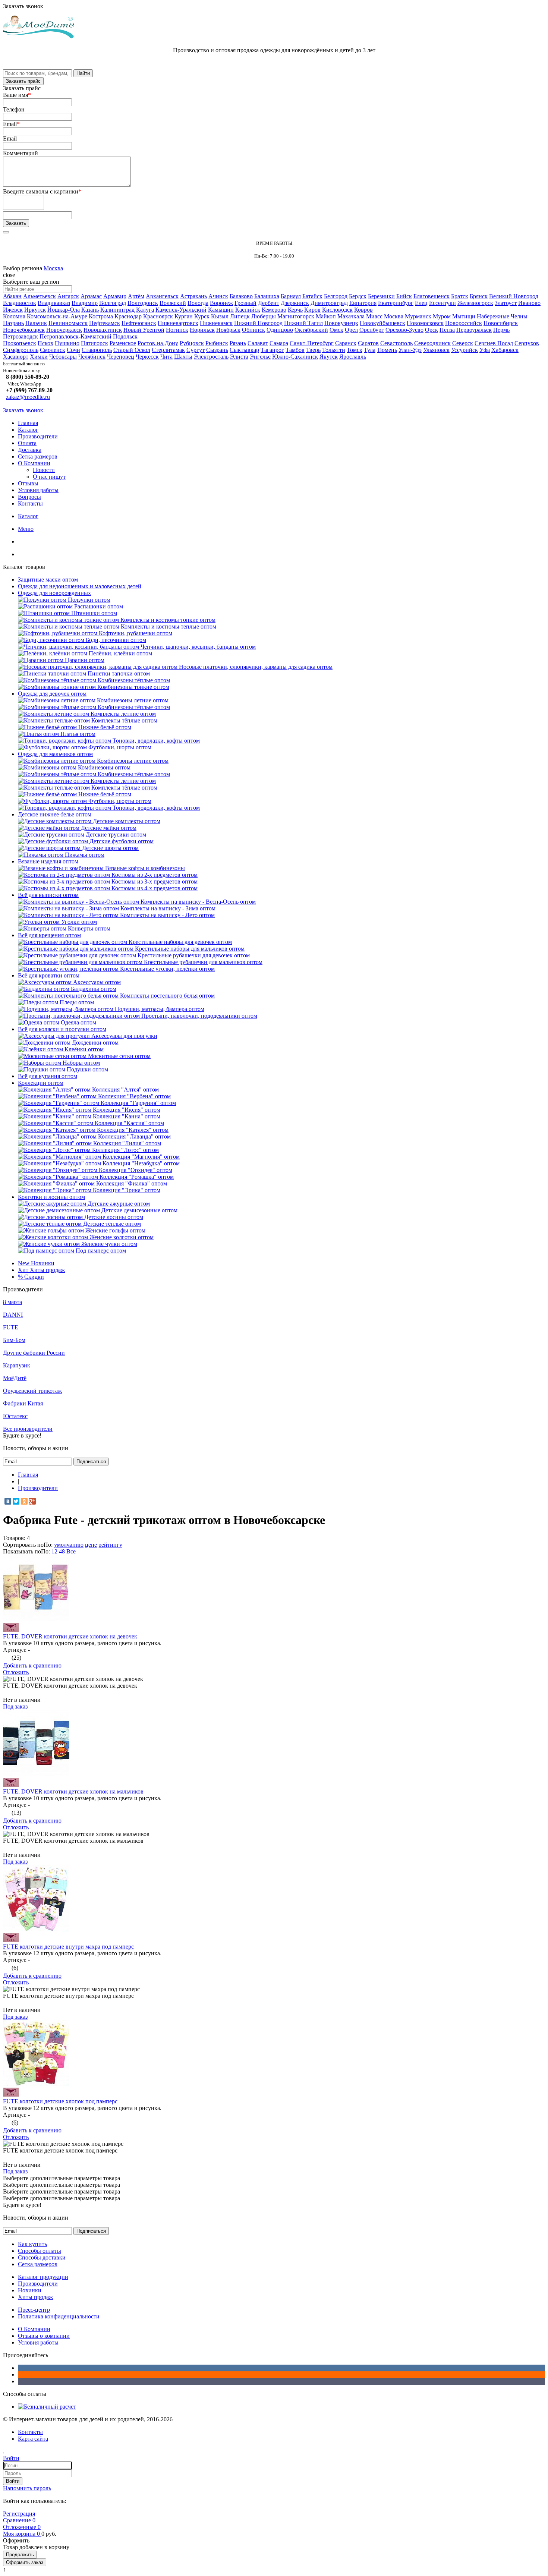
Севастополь (396, 343)
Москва (53, 268)
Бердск (358, 296)
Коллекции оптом (41, 1083)
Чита (166, 357)
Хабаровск (505, 350)
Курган (184, 316)
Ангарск (68, 296)
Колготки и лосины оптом (51, 1197)
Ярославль (353, 357)
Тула (370, 350)
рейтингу (110, 1545)
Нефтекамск (105, 323)
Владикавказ (54, 303)
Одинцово (280, 330)
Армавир (115, 296)
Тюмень (387, 350)
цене (91, 1545)
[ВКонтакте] (8, 1501)
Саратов (368, 343)
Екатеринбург (396, 303)
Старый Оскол (132, 350)
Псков (45, 343)
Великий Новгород (514, 296)
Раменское (123, 343)
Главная (28, 423)
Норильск (202, 330)
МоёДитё (15, 1378)
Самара (279, 343)
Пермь (501, 330)
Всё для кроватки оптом (49, 975)
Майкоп (326, 316)
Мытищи (464, 316)
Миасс (374, 316)
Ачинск (218, 296)
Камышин (221, 310)
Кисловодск (337, 310)
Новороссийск (464, 323)
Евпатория (363, 303)
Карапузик (17, 1365)
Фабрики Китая (23, 1403)
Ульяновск (436, 350)
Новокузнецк (341, 323)
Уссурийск (464, 350)
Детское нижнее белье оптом (55, 814)
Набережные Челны (502, 316)
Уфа (485, 350)
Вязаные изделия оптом (48, 861)
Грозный (245, 303)
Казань (90, 310)
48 (62, 1551)
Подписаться (91, 1462)
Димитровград (329, 303)
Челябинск (92, 357)
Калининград (117, 310)
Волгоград (113, 303)
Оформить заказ (25, 2562)
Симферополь (21, 350)
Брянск (479, 296)
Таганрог (272, 350)
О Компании (34, 463)
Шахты (183, 357)
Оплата (27, 443)
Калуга (145, 310)
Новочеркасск (64, 330)
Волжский (173, 303)
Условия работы (38, 490)
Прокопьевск (20, 343)
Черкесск (147, 357)
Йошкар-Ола (64, 310)
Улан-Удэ (410, 350)
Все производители (28, 1429)
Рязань (238, 343)
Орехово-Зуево (404, 330)
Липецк (240, 316)
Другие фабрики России (34, 1353)
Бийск (404, 296)
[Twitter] (16, 1501)
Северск (463, 343)
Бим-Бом (14, 1340)
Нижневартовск (178, 323)
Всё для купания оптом (48, 1076)
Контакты (30, 503)
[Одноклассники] (24, 1501)
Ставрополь (97, 350)
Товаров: (14, 1538)
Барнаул (291, 296)
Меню (26, 529)
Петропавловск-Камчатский (75, 336)
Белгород (336, 296)
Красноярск (158, 316)
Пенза (447, 330)
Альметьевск (40, 296)
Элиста (239, 357)
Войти (13, 2481)
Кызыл (220, 316)
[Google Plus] (32, 1501)
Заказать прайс (23, 81)
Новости (44, 470)
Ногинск (177, 330)
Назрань (13, 323)
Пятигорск (95, 343)
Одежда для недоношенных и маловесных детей (80, 586)
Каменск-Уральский (181, 310)
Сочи (73, 350)
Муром (442, 316)
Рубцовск (192, 343)
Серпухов (527, 343)
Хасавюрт (16, 357)
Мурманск (418, 316)
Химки (39, 357)
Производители (38, 436)
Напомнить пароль (27, 2488)
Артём (136, 296)
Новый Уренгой (144, 330)
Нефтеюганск (139, 323)
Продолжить (20, 2555)
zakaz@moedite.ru (28, 397)
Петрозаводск (21, 336)
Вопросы (29, 497)
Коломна (14, 316)
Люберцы (264, 316)
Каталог (28, 430)
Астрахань (193, 296)
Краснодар (128, 316)
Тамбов (295, 350)
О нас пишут (49, 477)
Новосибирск (501, 323)
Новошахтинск (103, 330)
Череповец (121, 357)
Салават (258, 343)
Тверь (313, 350)
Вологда (198, 303)
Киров (312, 310)
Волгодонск (143, 303)
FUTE (11, 1327)
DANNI (13, 1315)
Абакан (12, 296)
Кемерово (274, 310)
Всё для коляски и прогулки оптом (62, 1029)
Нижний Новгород (258, 323)
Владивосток (20, 303)
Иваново (529, 303)
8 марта (12, 1302)
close (9, 275)
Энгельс (260, 357)
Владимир (85, 303)
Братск (460, 296)
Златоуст (506, 303)
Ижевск (13, 310)
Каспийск (248, 310)
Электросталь (211, 357)
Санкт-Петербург (312, 343)
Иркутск (35, 310)
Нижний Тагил (303, 323)
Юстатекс (15, 1416)
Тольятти (334, 350)
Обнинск (253, 330)
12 (54, 1551)
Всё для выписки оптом (48, 895)
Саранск (346, 343)
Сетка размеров (38, 456)
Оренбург (372, 330)
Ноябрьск (228, 330)
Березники (381, 296)
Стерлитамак (168, 350)
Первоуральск (474, 330)
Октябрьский (311, 330)
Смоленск (53, 350)
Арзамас (91, 296)
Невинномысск (68, 323)
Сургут (196, 350)
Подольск (125, 336)
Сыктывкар (244, 350)
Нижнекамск (216, 323)
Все (71, 1551)
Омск (336, 330)
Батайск (312, 296)
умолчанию (69, 1545)
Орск (432, 330)
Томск (355, 350)
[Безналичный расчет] (47, 2407)
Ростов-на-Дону (158, 343)
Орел (351, 330)
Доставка (30, 450)
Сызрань (217, 350)
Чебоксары (63, 357)
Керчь (295, 310)
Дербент (269, 303)
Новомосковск (425, 323)
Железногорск (475, 303)
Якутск (329, 357)
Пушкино (67, 343)
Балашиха (267, 296)
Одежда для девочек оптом (52, 694)
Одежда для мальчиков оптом (55, 754)
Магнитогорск (296, 316)
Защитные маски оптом (48, 580)
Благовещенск (432, 296)
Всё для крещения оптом (49, 935)
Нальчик (36, 323)
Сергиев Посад (494, 343)
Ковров (363, 310)
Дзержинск (295, 303)
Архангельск (162, 296)
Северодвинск (432, 343)
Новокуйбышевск (382, 323)
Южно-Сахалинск (295, 357)
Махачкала (351, 316)
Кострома (101, 316)
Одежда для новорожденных (54, 593)
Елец (421, 303)
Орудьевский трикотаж (32, 1391)
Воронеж (221, 303)
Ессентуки (443, 303)
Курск (202, 316)
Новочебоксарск (24, 330)
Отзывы (28, 483)
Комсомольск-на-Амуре (57, 316)
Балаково (241, 296)
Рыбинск (217, 343)
